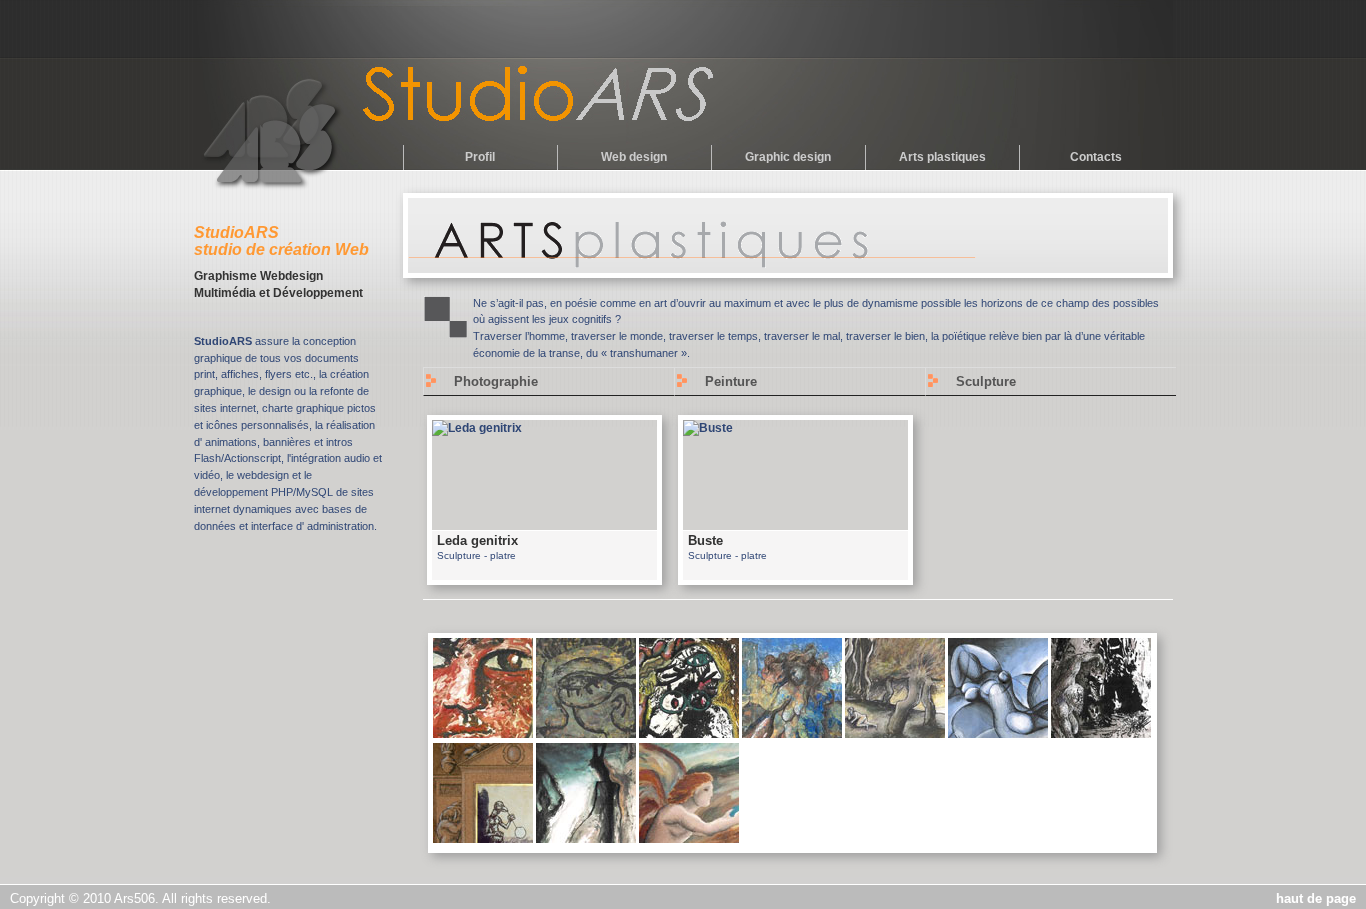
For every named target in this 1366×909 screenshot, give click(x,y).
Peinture (731, 381)
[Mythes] (586, 839)
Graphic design (788, 157)
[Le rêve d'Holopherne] (689, 734)
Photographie (496, 381)
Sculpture (986, 381)
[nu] (895, 734)
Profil (480, 157)
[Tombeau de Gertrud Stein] (586, 734)
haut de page (1316, 898)
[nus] (998, 734)
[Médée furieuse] (792, 734)
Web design (634, 157)
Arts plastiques (942, 157)
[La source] (689, 839)
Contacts (1096, 157)
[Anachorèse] (1101, 734)
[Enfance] (483, 734)
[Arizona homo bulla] (483, 839)
